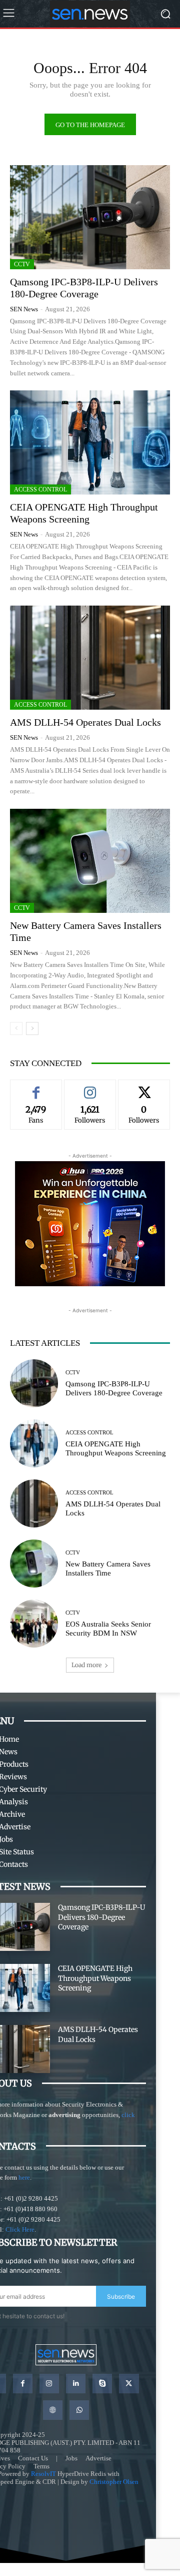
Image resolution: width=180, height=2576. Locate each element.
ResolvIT (43, 2474)
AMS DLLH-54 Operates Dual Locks (85, 722)
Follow (90, 1087)
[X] (129, 2384)
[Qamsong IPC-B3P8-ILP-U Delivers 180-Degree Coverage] (90, 217)
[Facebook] (23, 2384)
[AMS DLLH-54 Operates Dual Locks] (90, 658)
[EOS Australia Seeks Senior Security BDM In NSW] (34, 1624)
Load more (86, 1665)
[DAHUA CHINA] (90, 1224)
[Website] (53, 2410)
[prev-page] (16, 1028)
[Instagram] (49, 2384)
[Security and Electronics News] (90, 14)
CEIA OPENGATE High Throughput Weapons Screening (95, 1978)
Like (36, 1087)
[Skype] (102, 2384)
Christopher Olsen (114, 2482)
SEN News (24, 309)
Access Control (40, 489)
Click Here (20, 2229)
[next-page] (32, 1028)
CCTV (22, 264)
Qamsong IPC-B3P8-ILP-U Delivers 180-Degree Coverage (101, 1917)
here (24, 2177)
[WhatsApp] (79, 2410)
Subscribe (121, 2296)
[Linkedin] (76, 2384)
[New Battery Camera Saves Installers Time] (90, 861)
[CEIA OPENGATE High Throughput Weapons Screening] (90, 442)
